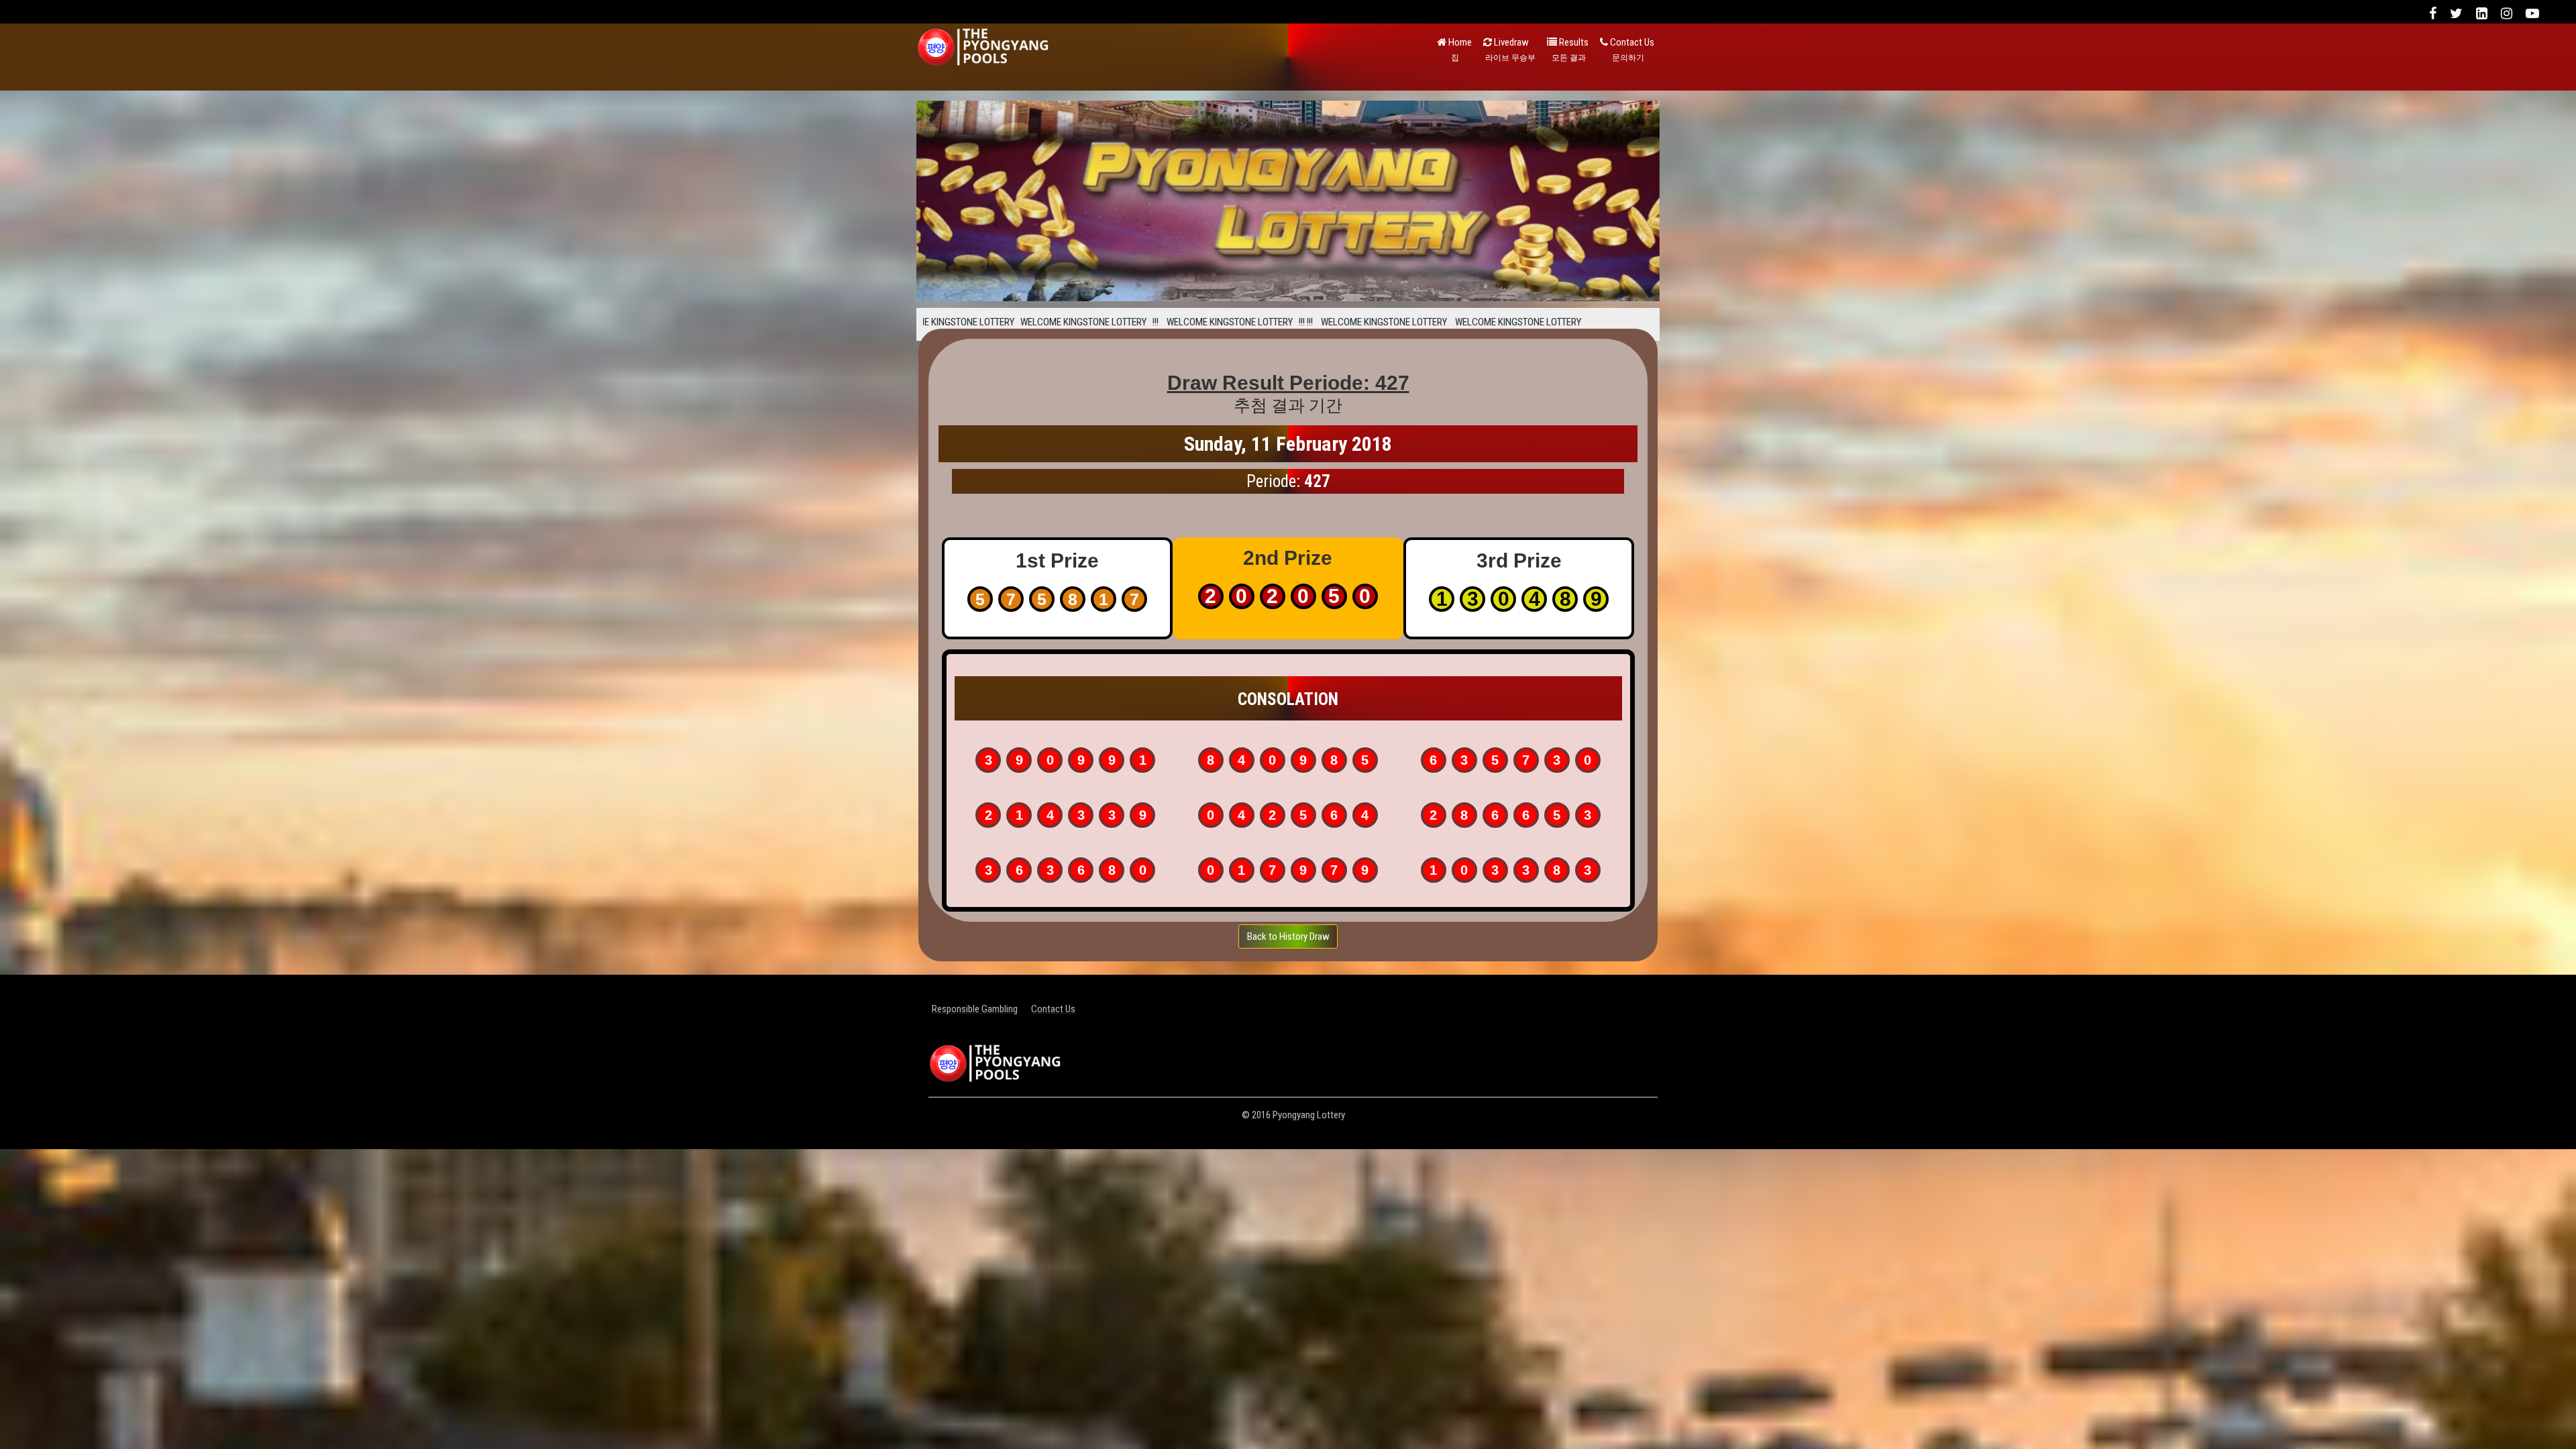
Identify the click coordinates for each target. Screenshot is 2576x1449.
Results (1570, 49)
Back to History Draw (1288, 936)
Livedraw (1510, 49)
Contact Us (1631, 49)
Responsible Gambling (975, 1009)
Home (1459, 49)
